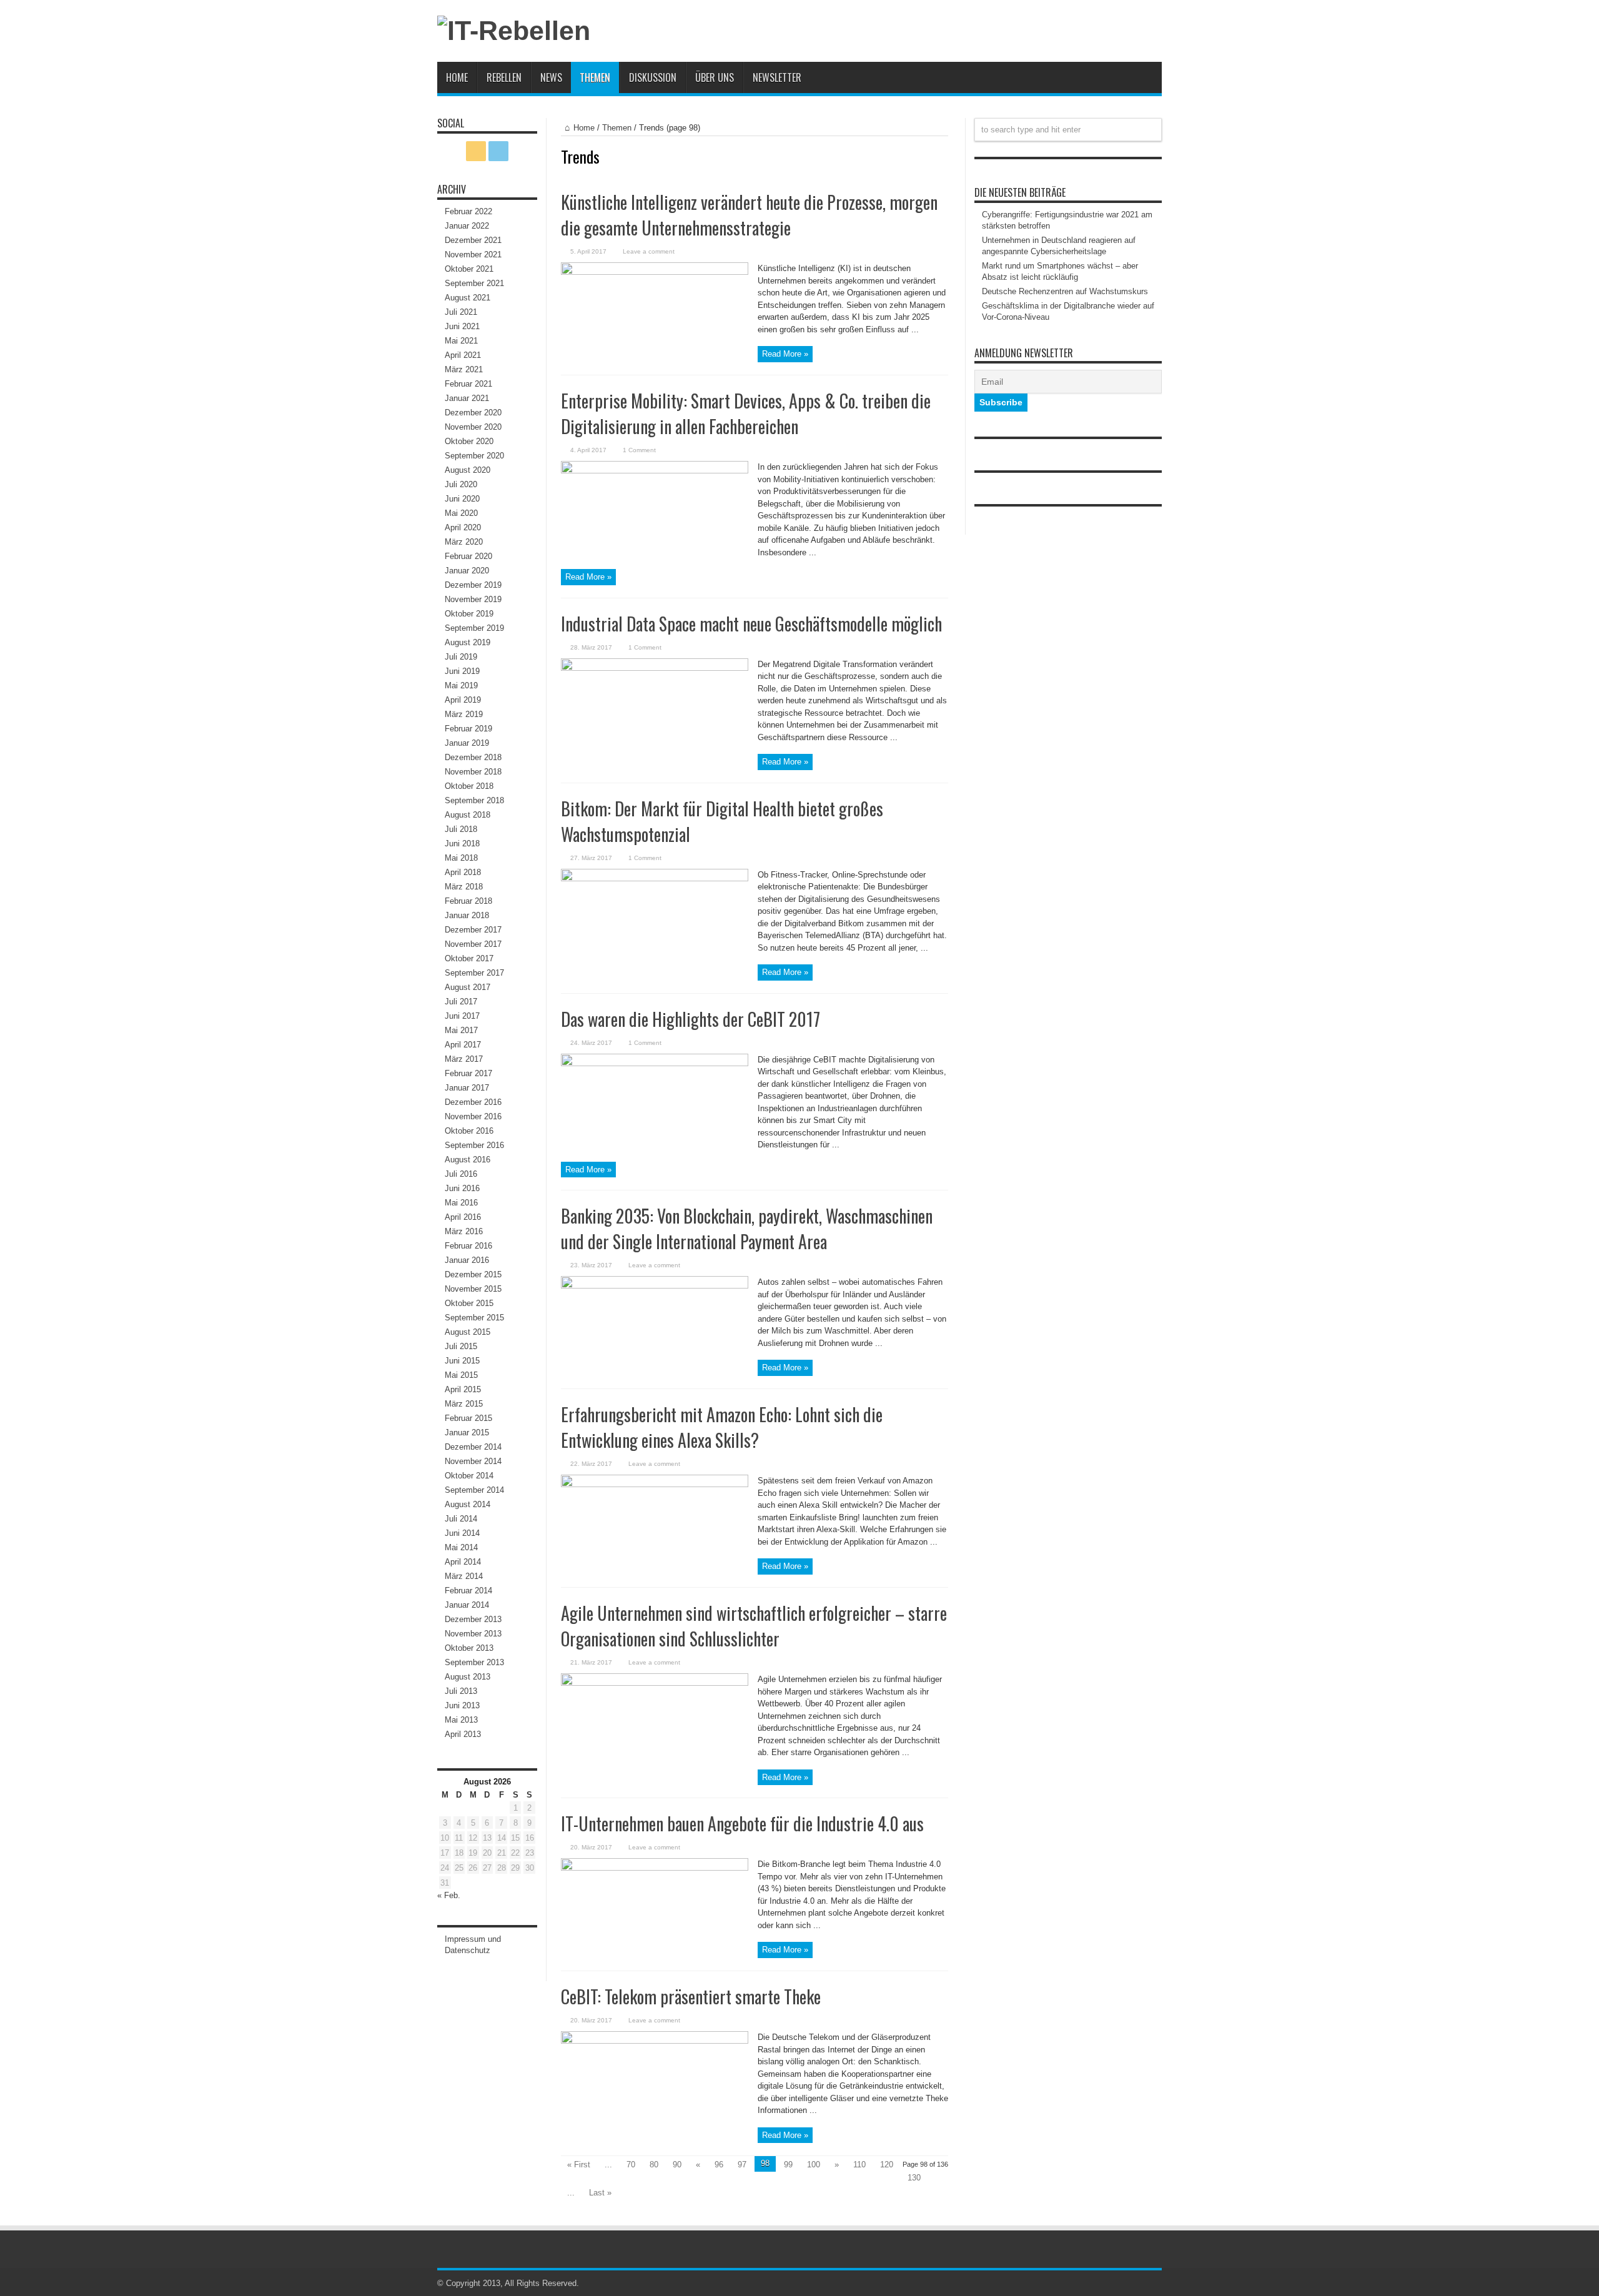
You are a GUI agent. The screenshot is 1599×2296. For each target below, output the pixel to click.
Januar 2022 (467, 226)
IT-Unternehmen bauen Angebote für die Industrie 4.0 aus (742, 1823)
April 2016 (463, 1217)
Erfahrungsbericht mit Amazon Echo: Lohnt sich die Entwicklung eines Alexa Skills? (722, 1427)
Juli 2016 (461, 1174)
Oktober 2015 (469, 1303)
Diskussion (653, 77)
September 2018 (474, 800)
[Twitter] (498, 151)
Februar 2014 (468, 1591)
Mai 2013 (461, 1720)
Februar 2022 (468, 211)
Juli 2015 (461, 1346)
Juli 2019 (461, 657)
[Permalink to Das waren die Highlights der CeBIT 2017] (655, 1063)
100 (814, 2165)
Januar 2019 (467, 743)
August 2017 (468, 987)
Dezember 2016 (473, 1102)
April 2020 (463, 527)
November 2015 (473, 1289)
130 (914, 2178)
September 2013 (474, 1662)
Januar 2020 (467, 571)
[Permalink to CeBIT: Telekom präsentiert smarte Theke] (655, 2041)
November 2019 (473, 599)
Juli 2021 (461, 312)
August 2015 (468, 1332)
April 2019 (463, 700)
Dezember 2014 (473, 1447)
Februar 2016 (468, 1246)
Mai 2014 (461, 1547)
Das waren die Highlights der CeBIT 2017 (691, 1019)
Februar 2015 (468, 1418)
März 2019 (464, 714)
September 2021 (474, 283)
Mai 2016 (461, 1203)
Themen (595, 77)
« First (579, 2165)
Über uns (715, 77)
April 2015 (463, 1389)
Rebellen (504, 77)
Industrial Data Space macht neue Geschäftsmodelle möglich (751, 624)
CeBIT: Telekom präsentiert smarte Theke (691, 1997)
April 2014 (463, 1562)
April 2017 (463, 1045)
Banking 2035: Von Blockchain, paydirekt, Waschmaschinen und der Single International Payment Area (747, 1229)
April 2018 (463, 872)
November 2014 (473, 1461)
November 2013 (473, 1634)
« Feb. (449, 1895)
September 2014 (474, 1490)
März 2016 (464, 1231)
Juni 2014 (462, 1533)
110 (859, 2165)
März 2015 (464, 1404)
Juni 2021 (462, 326)
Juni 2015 (462, 1361)
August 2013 (468, 1677)
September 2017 (474, 973)
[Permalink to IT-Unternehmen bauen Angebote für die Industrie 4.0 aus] (655, 1868)
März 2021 (464, 369)
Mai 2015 (461, 1375)
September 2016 (474, 1145)
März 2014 (464, 1576)
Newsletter (777, 77)
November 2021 (473, 255)
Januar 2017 (467, 1088)
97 (742, 2165)
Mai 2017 (461, 1030)
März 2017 (464, 1059)
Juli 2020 (461, 484)
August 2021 (468, 298)
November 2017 (473, 944)
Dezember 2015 (473, 1274)
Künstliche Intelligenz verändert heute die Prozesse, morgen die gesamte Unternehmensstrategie (749, 215)
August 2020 (468, 470)
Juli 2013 (461, 1691)
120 (887, 2165)
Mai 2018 (461, 858)
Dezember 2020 (473, 413)
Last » (600, 2193)
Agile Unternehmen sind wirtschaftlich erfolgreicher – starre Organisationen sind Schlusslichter (754, 1626)
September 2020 (474, 456)
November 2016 (473, 1116)
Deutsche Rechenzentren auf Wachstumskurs (1065, 291)
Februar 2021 (468, 384)
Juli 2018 (461, 829)
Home (457, 77)
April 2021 (463, 355)
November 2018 (473, 772)
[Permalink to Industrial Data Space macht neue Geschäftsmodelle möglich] (655, 668)
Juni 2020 (462, 499)
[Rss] (476, 151)
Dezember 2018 (473, 757)
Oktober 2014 (469, 1476)
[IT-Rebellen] (514, 31)
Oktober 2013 (469, 1648)
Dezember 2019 (473, 585)
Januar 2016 (467, 1260)
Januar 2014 (467, 1605)
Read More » (785, 354)
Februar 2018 (468, 901)
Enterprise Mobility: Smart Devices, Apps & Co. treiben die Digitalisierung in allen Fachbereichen (746, 413)
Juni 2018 (462, 844)
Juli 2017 (461, 1002)
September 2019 (474, 628)
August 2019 (468, 642)
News (551, 77)
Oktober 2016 (469, 1131)
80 (654, 2165)
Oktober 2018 (469, 786)
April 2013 (463, 1734)
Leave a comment (649, 251)
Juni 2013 (462, 1705)
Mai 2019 (461, 685)
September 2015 (474, 1318)
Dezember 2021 (473, 240)
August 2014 (468, 1504)
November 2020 (473, 427)
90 (677, 2165)
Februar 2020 (468, 556)
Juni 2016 (462, 1188)
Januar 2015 (467, 1433)
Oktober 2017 (469, 958)
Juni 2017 (462, 1016)
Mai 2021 (461, 341)
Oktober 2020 (469, 441)
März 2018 (464, 887)
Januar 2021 (467, 398)
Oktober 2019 (469, 614)
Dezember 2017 (473, 930)
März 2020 (464, 542)
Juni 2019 (462, 671)
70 (631, 2165)
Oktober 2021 (469, 269)
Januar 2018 (467, 915)
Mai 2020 (461, 513)
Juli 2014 (461, 1519)
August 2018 (468, 815)
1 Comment (639, 450)
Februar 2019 (468, 729)
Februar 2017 (468, 1073)
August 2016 (468, 1160)
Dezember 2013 (473, 1619)
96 (719, 2165)
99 (788, 2165)
